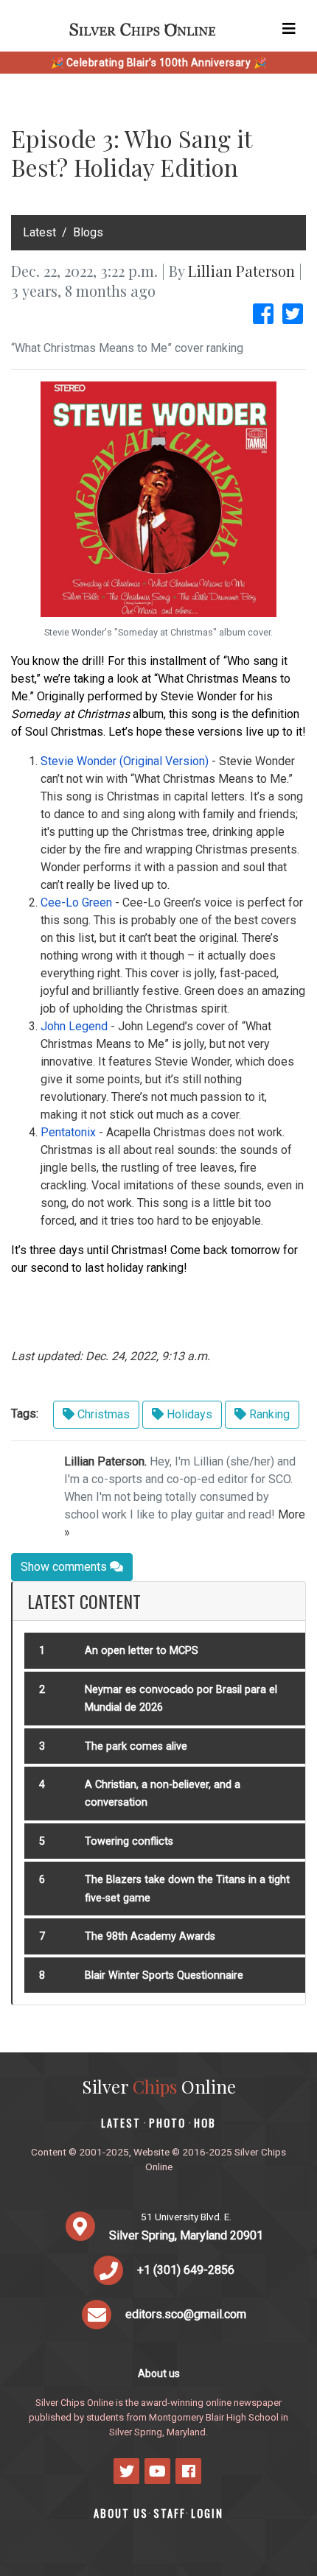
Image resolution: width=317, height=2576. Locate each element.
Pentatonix (68, 1132)
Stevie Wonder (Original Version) (125, 761)
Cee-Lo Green (76, 902)
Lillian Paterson (241, 271)
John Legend (74, 1026)
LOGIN (207, 2513)
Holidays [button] (188, 1414)
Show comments (65, 1567)
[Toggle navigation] (289, 29)
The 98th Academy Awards (150, 1936)
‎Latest (39, 232)
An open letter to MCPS (142, 1651)
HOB (205, 2123)
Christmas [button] (102, 1414)
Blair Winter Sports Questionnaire (164, 1975)
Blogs (88, 232)
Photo (167, 2123)
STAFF (170, 2513)
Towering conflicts (129, 1841)
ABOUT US (121, 2513)
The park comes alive (136, 1746)
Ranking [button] (268, 1414)
